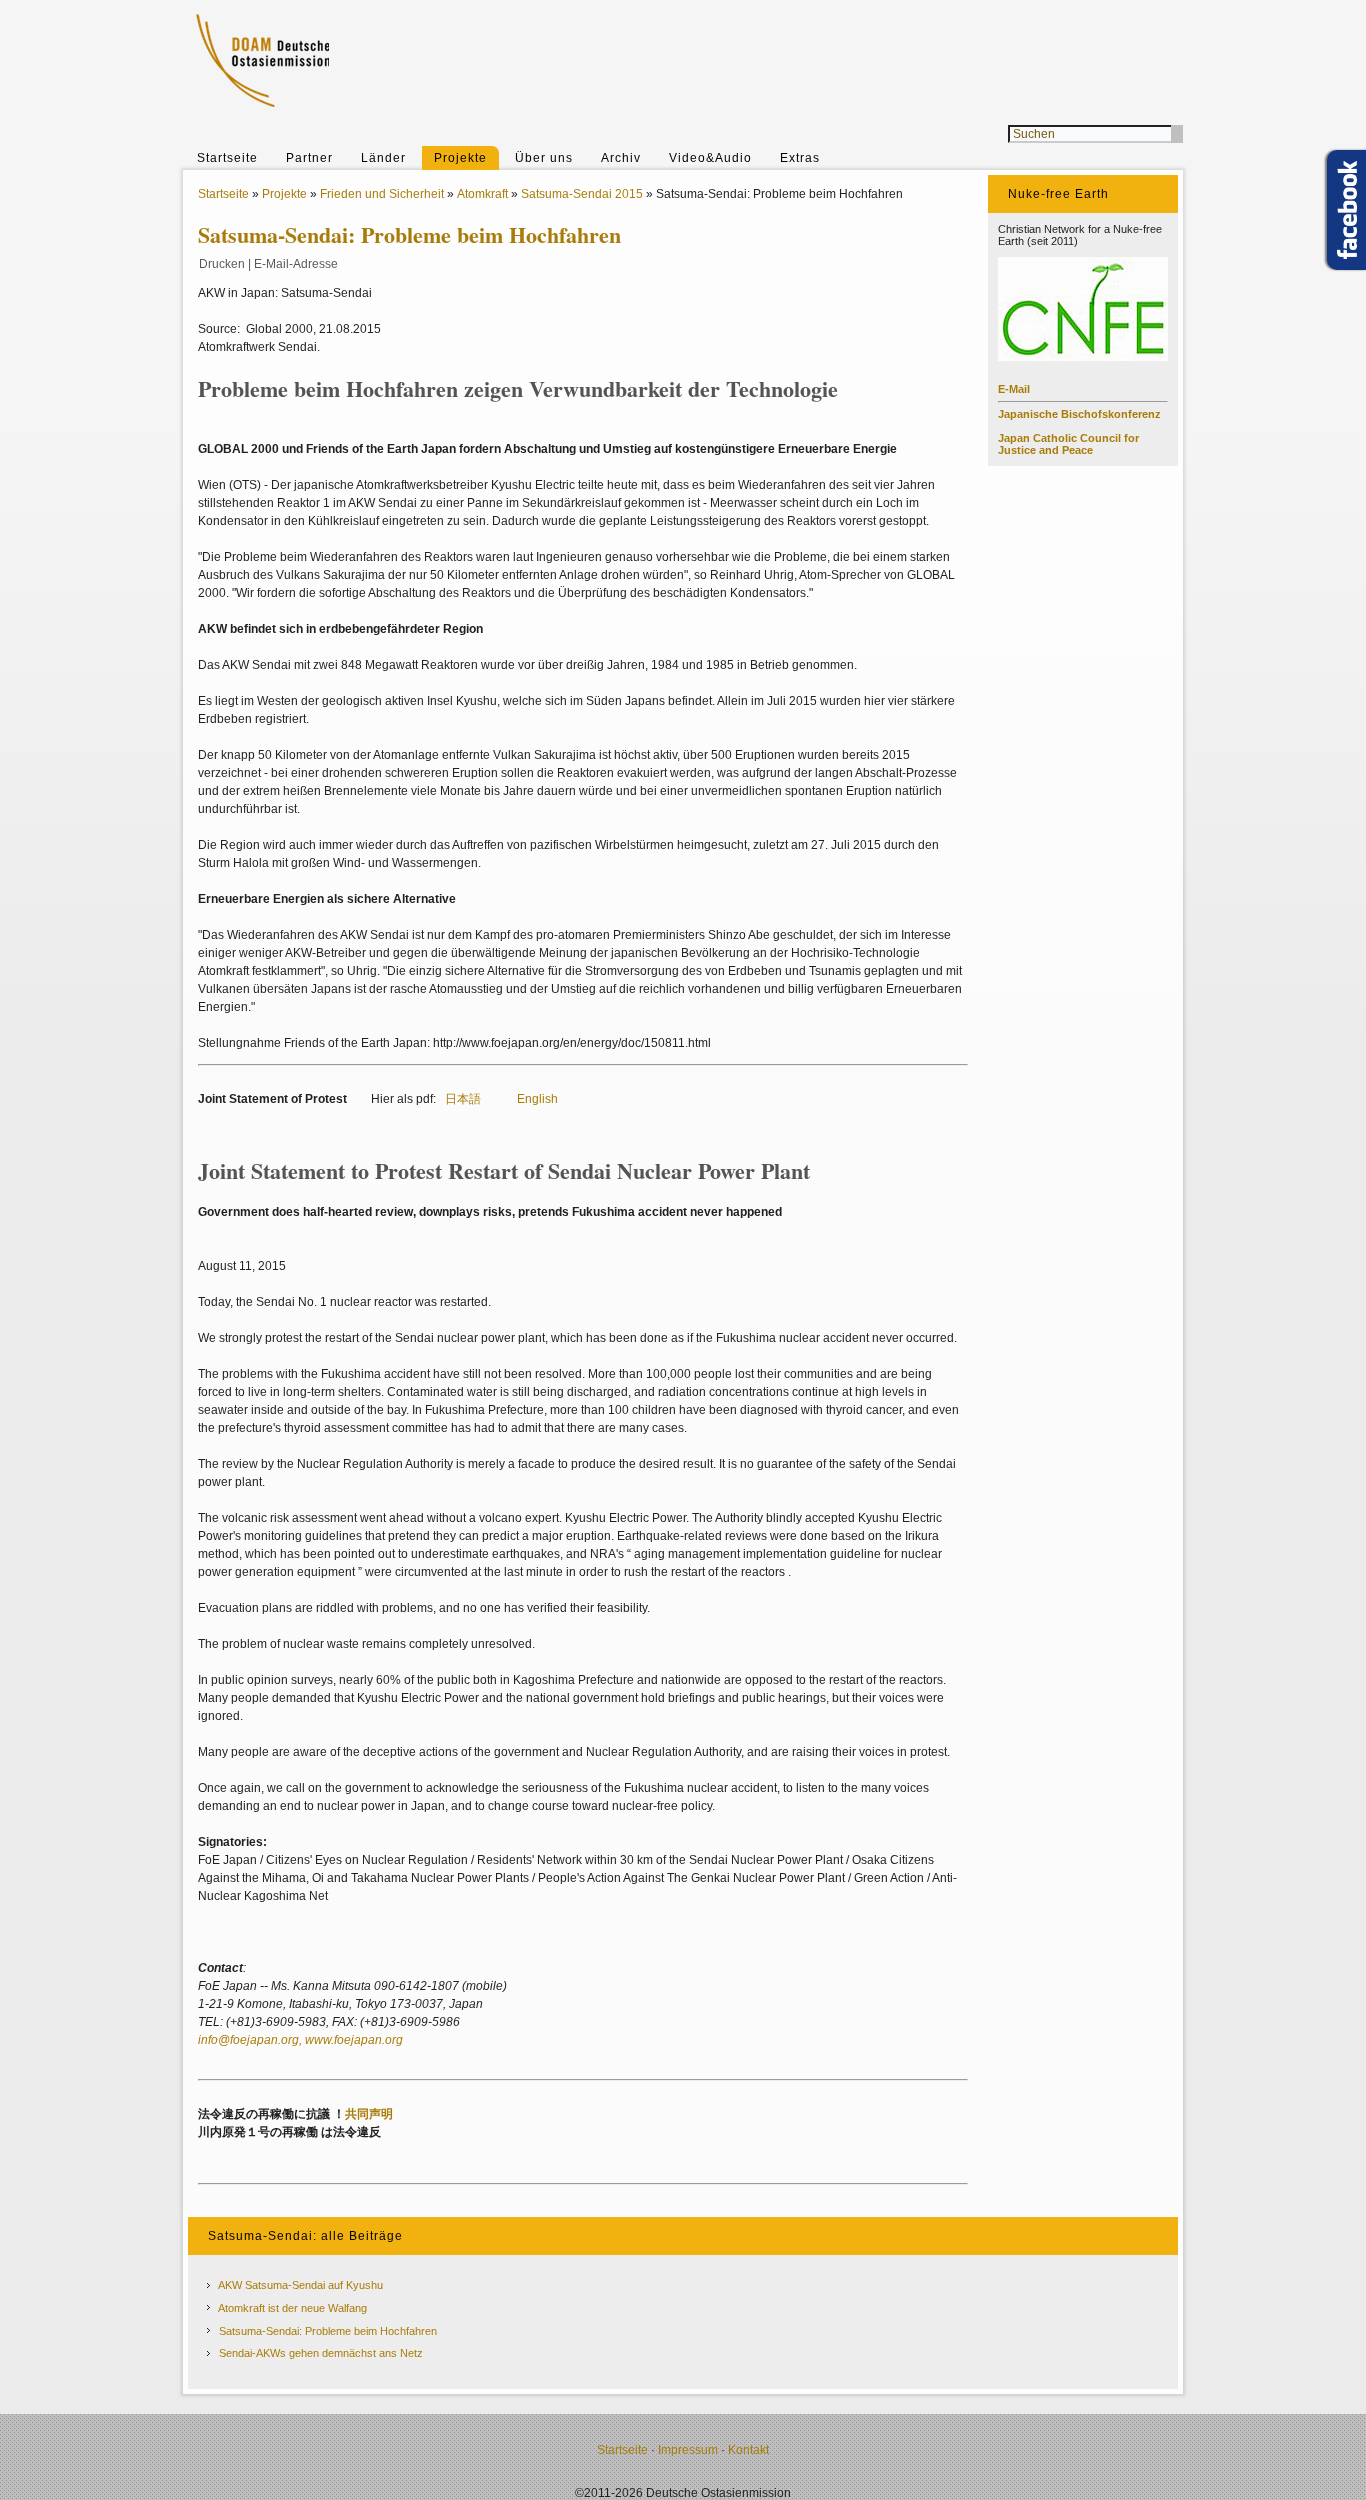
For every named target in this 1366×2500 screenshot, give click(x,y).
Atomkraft (482, 194)
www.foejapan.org (354, 2040)
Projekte (460, 158)
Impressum (688, 2450)
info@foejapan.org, (251, 2040)
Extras (800, 158)
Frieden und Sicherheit (382, 194)
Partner (309, 158)
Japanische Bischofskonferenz (1079, 414)
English (537, 1099)
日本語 (463, 1099)
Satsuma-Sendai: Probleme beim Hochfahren (328, 2331)
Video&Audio (710, 158)
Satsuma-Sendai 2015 (582, 194)
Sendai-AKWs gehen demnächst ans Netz (321, 2353)
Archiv (621, 158)
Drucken (222, 264)
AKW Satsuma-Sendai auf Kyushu (300, 2285)
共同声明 (369, 2114)
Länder (383, 158)
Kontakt (748, 2450)
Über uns (544, 158)
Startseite (227, 158)
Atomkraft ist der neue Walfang (292, 2308)
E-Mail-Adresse (296, 264)
